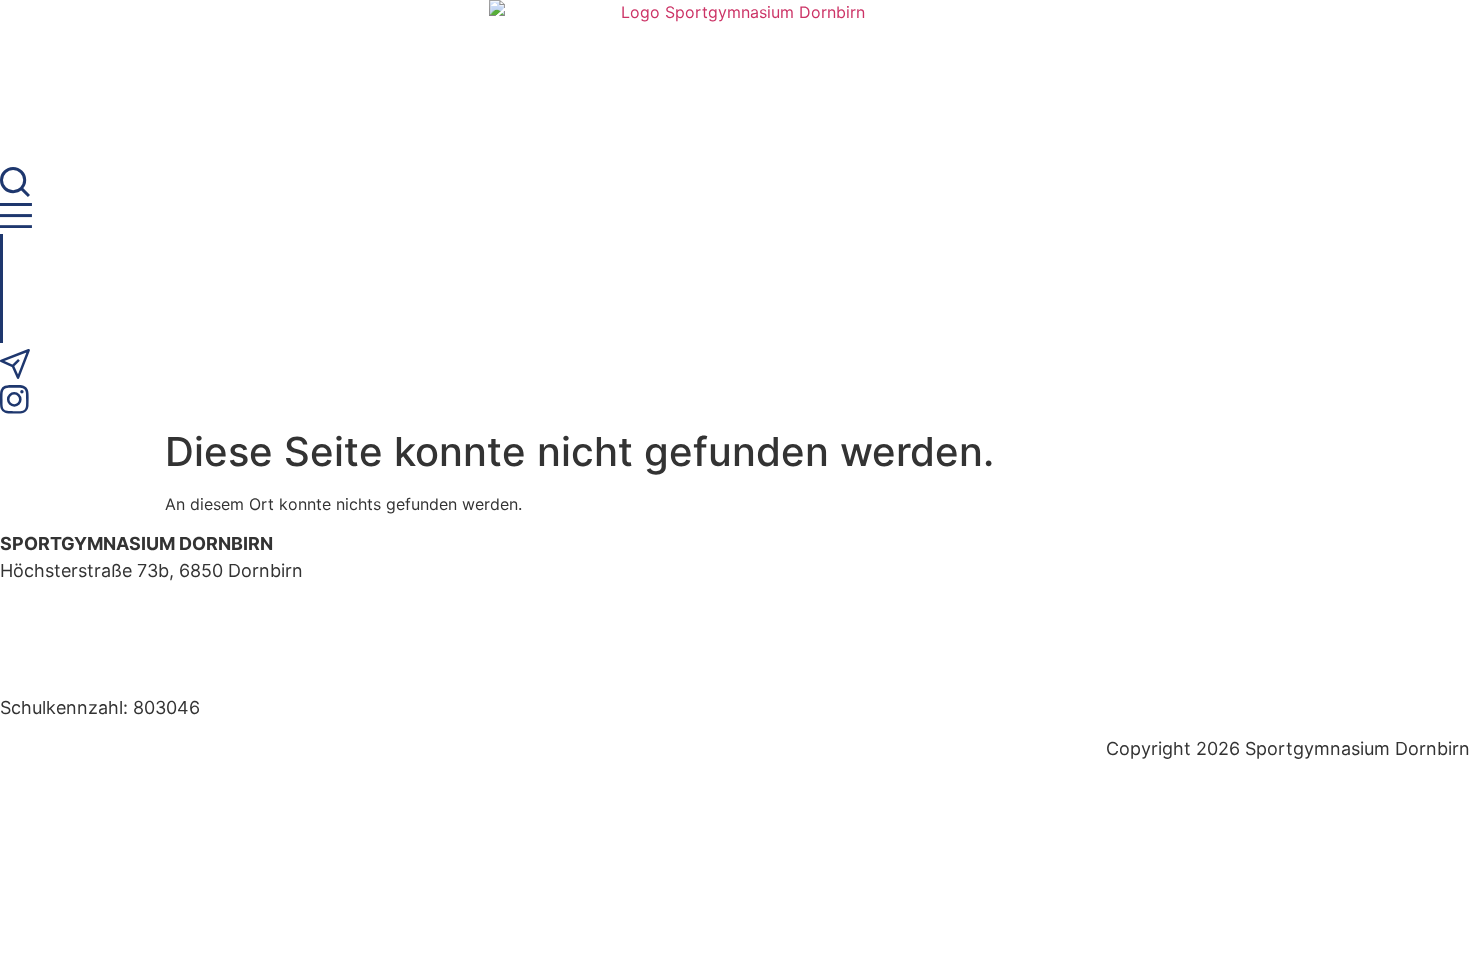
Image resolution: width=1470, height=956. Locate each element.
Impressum (46, 666)
